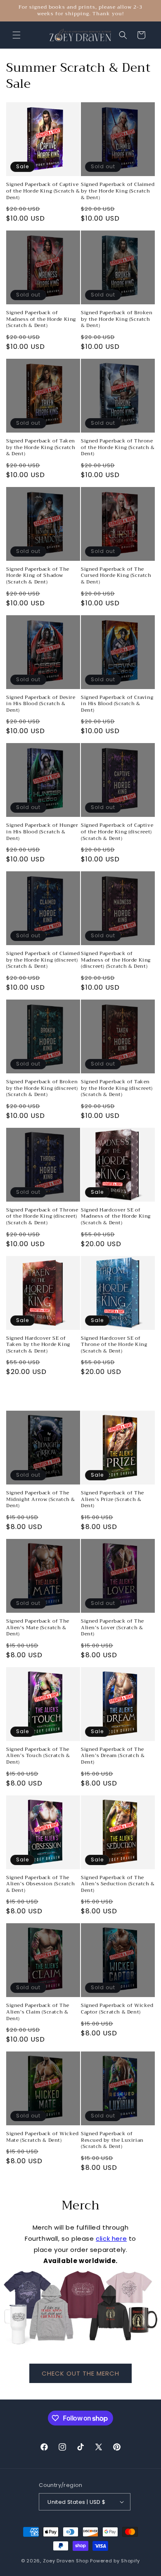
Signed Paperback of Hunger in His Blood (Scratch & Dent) (42, 832)
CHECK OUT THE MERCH (80, 2373)
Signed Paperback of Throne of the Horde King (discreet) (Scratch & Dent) (42, 1217)
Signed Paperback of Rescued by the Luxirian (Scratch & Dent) (112, 2140)
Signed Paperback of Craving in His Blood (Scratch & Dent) (117, 704)
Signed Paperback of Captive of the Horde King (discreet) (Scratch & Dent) (117, 832)
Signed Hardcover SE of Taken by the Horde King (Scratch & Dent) (38, 1345)
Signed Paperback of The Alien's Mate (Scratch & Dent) (38, 1628)
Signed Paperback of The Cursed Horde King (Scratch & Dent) (116, 576)
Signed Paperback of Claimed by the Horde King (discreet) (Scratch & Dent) (43, 960)
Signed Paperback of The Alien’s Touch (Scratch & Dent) (38, 1756)
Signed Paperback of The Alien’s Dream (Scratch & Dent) (113, 1756)
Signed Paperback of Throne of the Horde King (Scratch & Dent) (118, 448)
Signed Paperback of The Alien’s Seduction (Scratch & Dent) (118, 1884)
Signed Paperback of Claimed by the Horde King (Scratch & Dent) (118, 191)
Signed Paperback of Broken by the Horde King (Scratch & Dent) (117, 319)
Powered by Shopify (115, 2561)
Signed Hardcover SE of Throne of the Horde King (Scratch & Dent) (114, 1345)
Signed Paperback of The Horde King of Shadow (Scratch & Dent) (38, 576)
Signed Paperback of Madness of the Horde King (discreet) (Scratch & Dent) (116, 960)
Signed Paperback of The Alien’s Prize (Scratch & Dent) (112, 1500)
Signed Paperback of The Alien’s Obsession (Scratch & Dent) (41, 1884)
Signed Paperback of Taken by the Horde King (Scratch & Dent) (41, 448)
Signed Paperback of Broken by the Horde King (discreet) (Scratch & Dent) (42, 1088)
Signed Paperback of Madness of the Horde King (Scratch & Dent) (41, 319)
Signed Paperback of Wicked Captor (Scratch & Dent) (117, 2009)
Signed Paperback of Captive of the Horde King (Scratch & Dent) (43, 191)
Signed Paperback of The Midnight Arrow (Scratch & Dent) (41, 1500)
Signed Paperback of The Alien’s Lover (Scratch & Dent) (112, 1628)
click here (111, 2238)
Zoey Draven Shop (66, 2561)
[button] (17, 35)
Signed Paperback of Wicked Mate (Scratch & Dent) (43, 2137)
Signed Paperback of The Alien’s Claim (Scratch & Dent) (38, 2012)
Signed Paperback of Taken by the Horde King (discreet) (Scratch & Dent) (117, 1088)
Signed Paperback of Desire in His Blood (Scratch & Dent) (41, 704)
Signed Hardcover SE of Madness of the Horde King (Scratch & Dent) (116, 1217)
